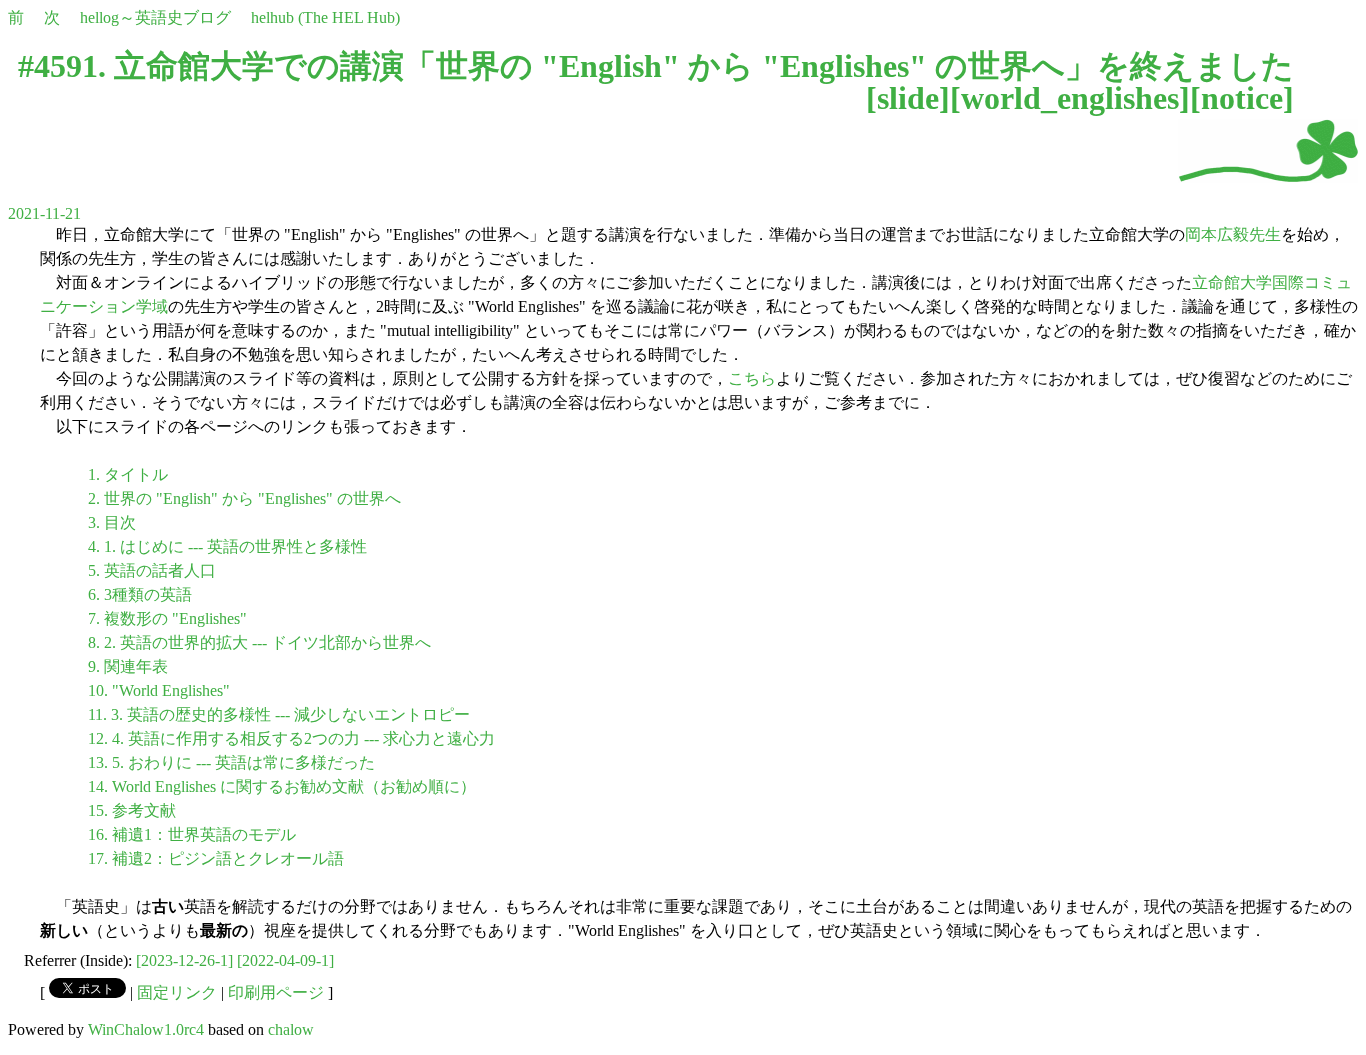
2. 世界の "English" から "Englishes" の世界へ (244, 498)
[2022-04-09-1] (285, 960)
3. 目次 (112, 522)
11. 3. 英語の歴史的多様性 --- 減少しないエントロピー (279, 714)
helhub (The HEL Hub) (325, 17)
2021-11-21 (44, 213)
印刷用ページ (276, 992)
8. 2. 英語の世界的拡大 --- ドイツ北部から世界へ (259, 642)
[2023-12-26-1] (184, 960)
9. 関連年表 (128, 666)
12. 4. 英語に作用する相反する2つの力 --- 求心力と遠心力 (291, 738)
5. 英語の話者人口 (152, 570)
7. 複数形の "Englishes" (167, 618)
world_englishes (1070, 98)
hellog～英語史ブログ (155, 17)
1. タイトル (128, 474)
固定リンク (177, 992)
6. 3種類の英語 (140, 594)
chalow (291, 1029)
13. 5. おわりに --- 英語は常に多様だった (231, 762)
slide (908, 98)
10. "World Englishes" (159, 690)
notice (1242, 98)
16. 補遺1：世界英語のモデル (192, 834)
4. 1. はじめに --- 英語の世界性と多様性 (227, 546)
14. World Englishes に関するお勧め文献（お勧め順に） (282, 786)
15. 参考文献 (132, 810)
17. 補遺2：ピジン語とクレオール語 (216, 858)
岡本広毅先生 (1233, 234)
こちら (752, 378)
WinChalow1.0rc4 (146, 1029)
